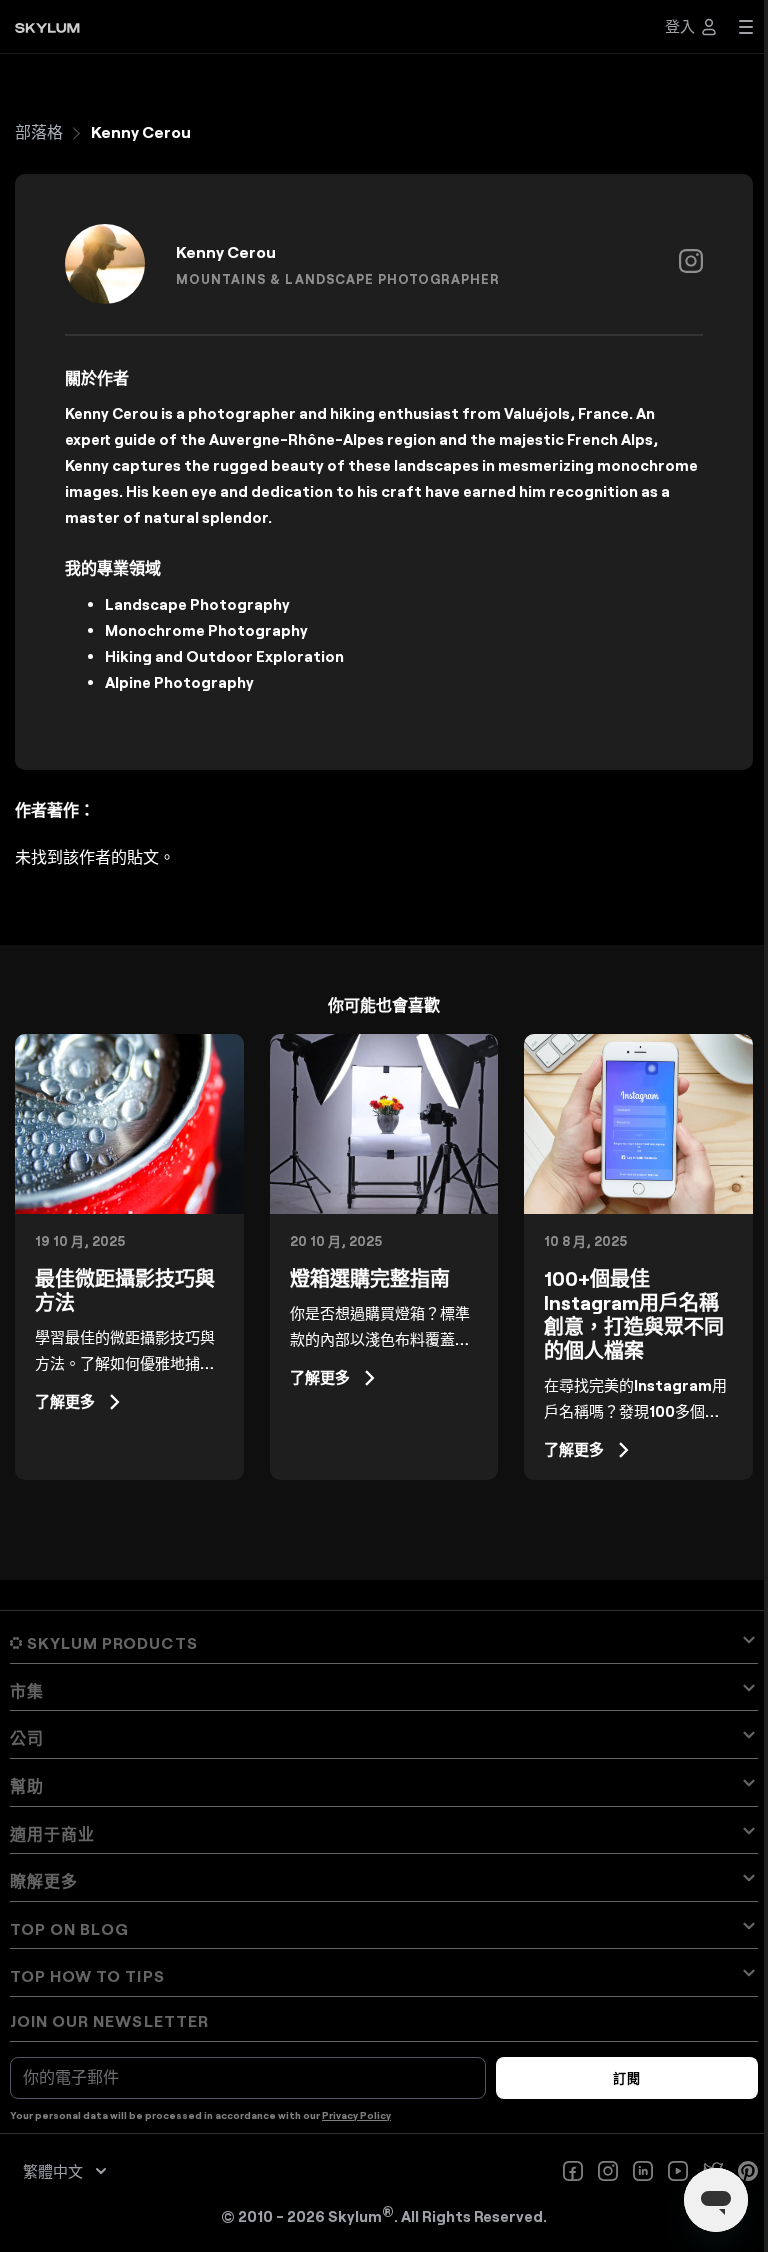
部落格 (39, 131)
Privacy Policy (356, 2115)
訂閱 (627, 2078)
